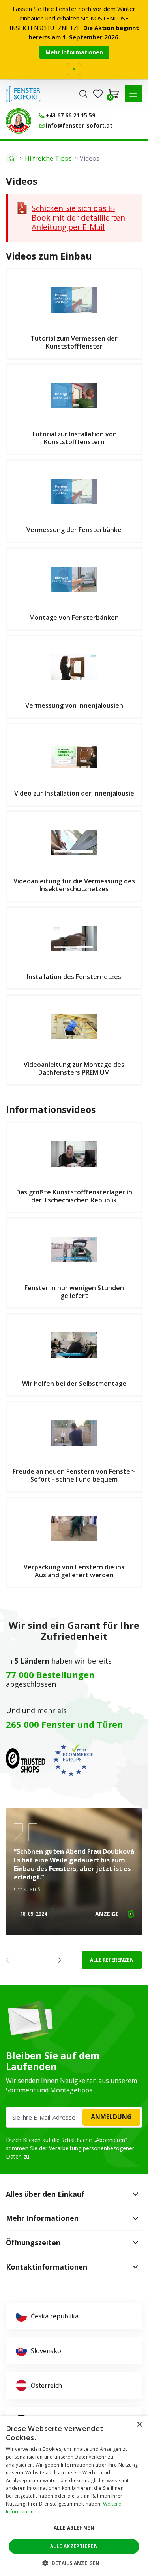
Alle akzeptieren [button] (74, 2546)
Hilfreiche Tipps (48, 158)
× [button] (139, 2425)
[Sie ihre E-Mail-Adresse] (74, 2117)
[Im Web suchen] (83, 94)
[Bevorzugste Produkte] (98, 94)
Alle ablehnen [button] (74, 2528)
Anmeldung (111, 2117)
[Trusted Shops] (26, 1760)
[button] (133, 94)
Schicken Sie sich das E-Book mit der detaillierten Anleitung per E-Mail (78, 218)
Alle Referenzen (112, 1960)
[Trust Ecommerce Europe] (73, 1760)
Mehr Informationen (74, 52)
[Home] (11, 158)
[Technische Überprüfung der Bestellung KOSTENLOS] (19, 121)
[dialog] (74, 2496)
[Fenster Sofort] (23, 94)
